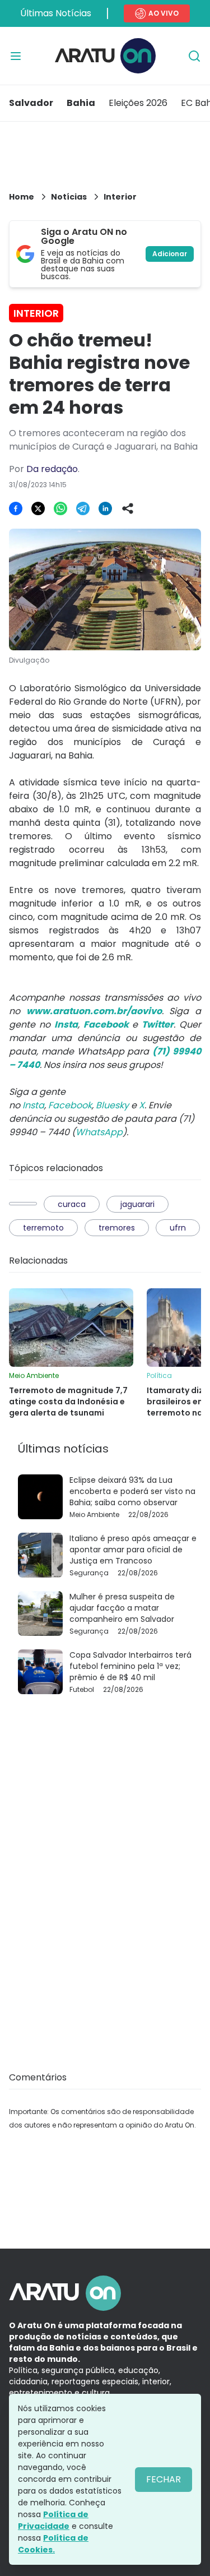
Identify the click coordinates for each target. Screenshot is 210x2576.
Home (22, 197)
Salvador (31, 103)
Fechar (164, 2479)
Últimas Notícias (56, 13)
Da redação (52, 469)
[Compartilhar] (128, 508)
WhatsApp (99, 1132)
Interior (120, 197)
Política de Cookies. (53, 2544)
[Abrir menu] (16, 56)
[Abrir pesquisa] (194, 56)
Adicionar (170, 254)
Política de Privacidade (53, 2520)
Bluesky (112, 1105)
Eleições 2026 (138, 103)
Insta (33, 1105)
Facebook (70, 1105)
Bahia (81, 103)
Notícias (69, 197)
